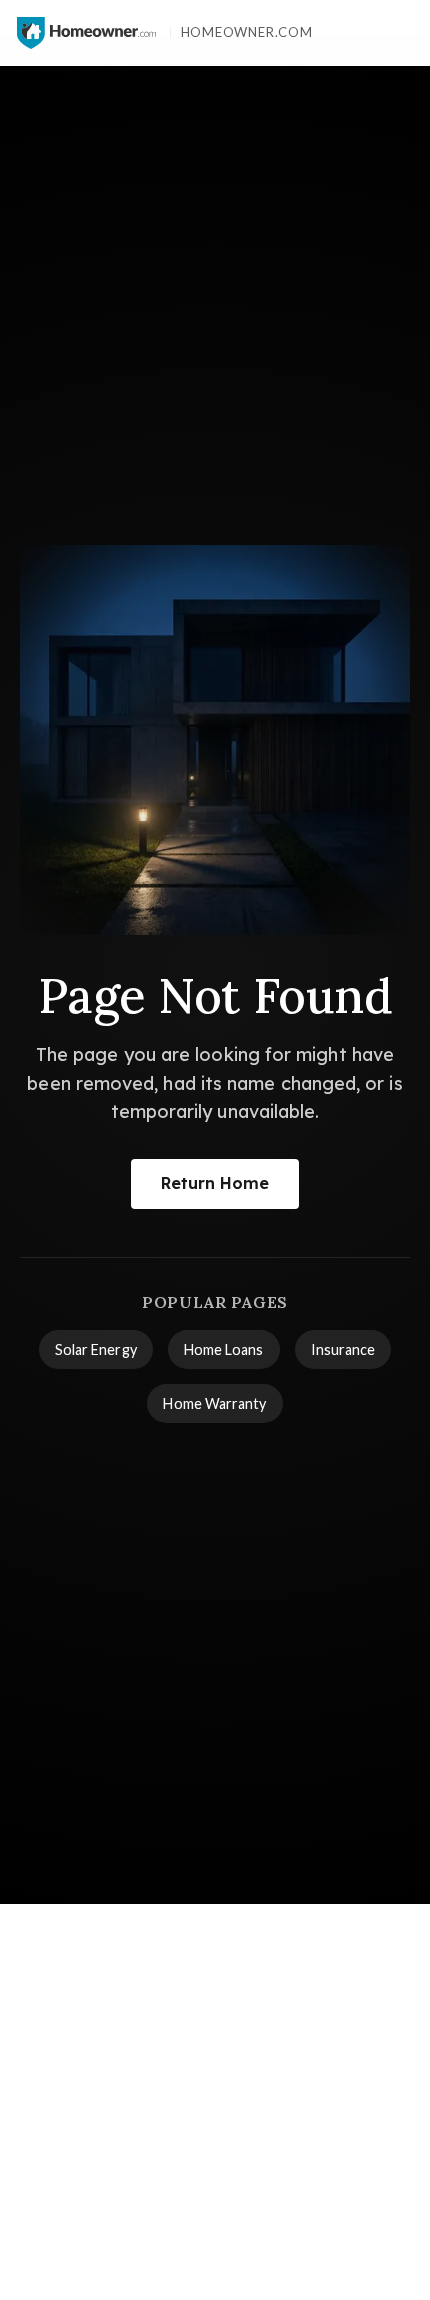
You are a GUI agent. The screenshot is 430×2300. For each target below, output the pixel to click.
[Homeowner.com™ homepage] (86, 33)
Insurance (343, 1349)
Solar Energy (96, 1349)
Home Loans (224, 1349)
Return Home (215, 1183)
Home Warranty (214, 1403)
